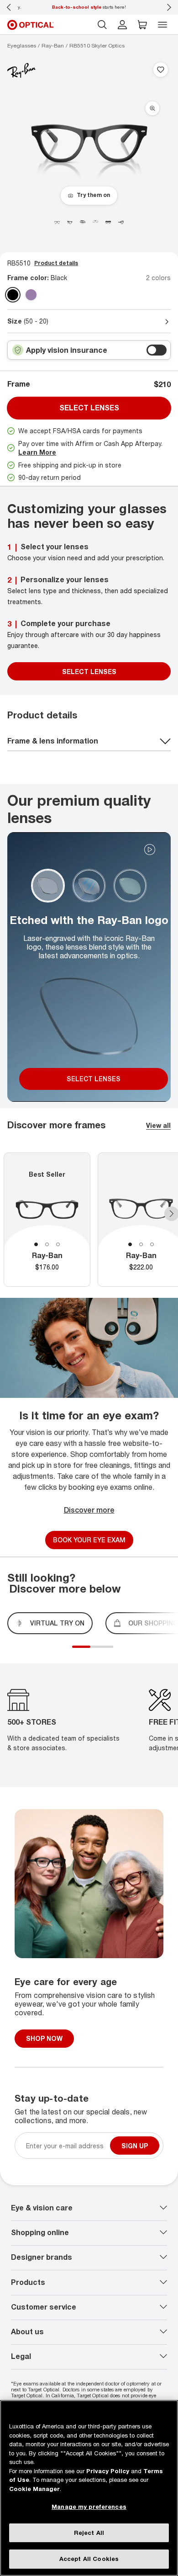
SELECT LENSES (89, 672)
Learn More (37, 452)
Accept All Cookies (89, 2559)
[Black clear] (13, 295)
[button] (142, 25)
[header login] (122, 25)
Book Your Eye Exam (89, 1540)
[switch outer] (157, 350)
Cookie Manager (34, 2489)
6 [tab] (115, 1652)
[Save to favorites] (161, 70)
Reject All (89, 2533)
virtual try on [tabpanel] (57, 1623)
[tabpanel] (47, 1220)
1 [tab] (36, 1244)
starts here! (89, 7)
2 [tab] (47, 1244)
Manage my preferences (89, 2507)
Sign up (135, 2145)
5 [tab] (111, 1652)
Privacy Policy (108, 2471)
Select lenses (89, 408)
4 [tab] (106, 1652)
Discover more (89, 1510)
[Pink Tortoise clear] (31, 295)
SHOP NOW (44, 2038)
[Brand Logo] (21, 70)
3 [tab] (58, 1244)
